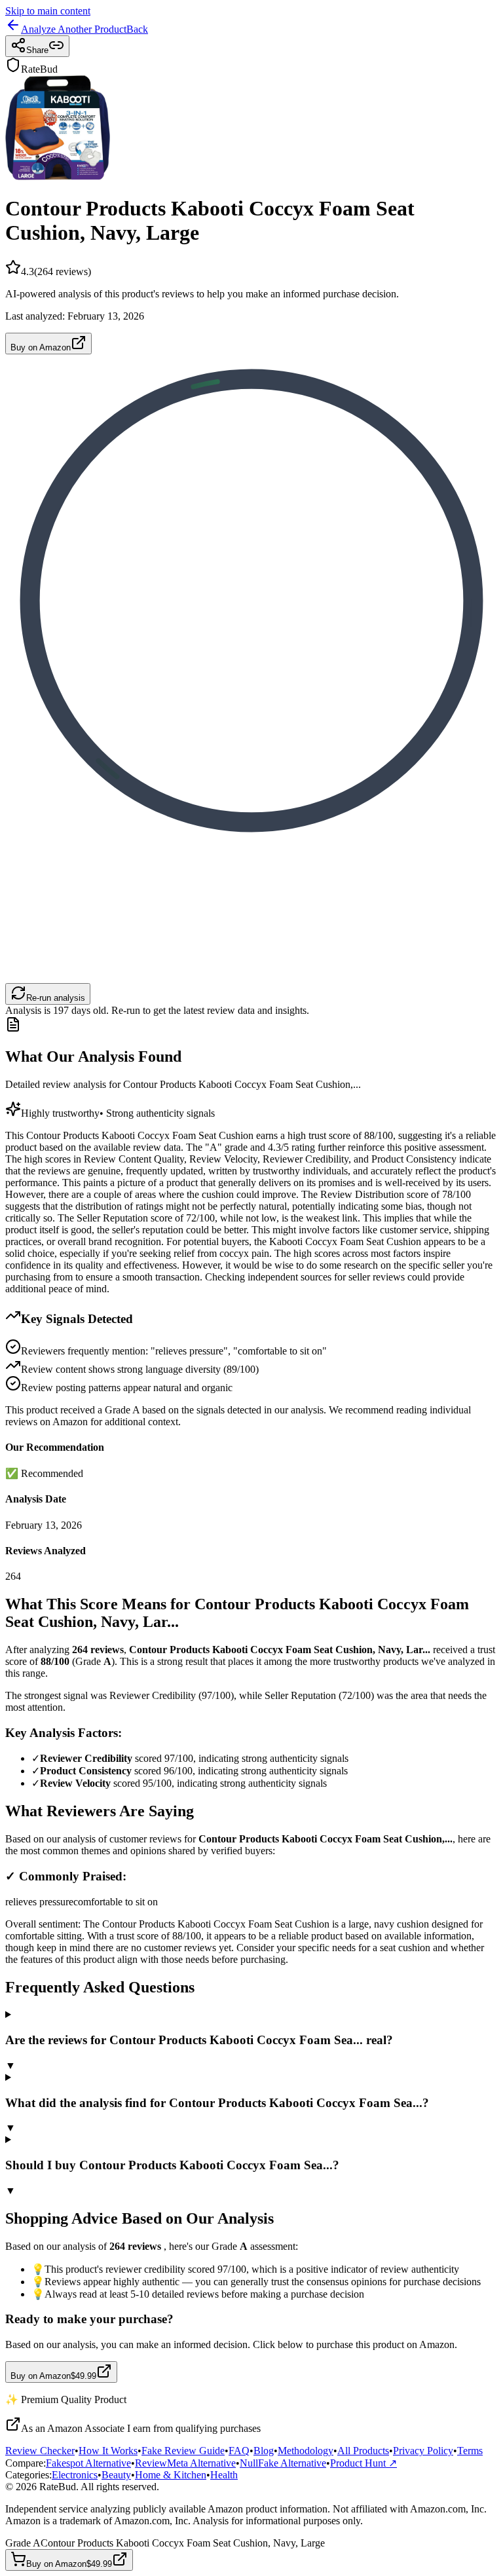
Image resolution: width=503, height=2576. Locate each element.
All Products (363, 2451)
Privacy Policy (423, 2451)
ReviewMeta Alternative (185, 2463)
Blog (264, 2451)
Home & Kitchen (171, 2475)
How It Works (108, 2451)
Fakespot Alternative (88, 2463)
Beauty (116, 2475)
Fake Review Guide (183, 2451)
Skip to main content (48, 11)
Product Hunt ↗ (363, 2463)
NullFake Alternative (283, 2463)
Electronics (75, 2475)
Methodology (306, 2451)
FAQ (239, 2451)
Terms (470, 2451)
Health (224, 2475)
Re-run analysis (56, 998)
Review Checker (40, 2451)
